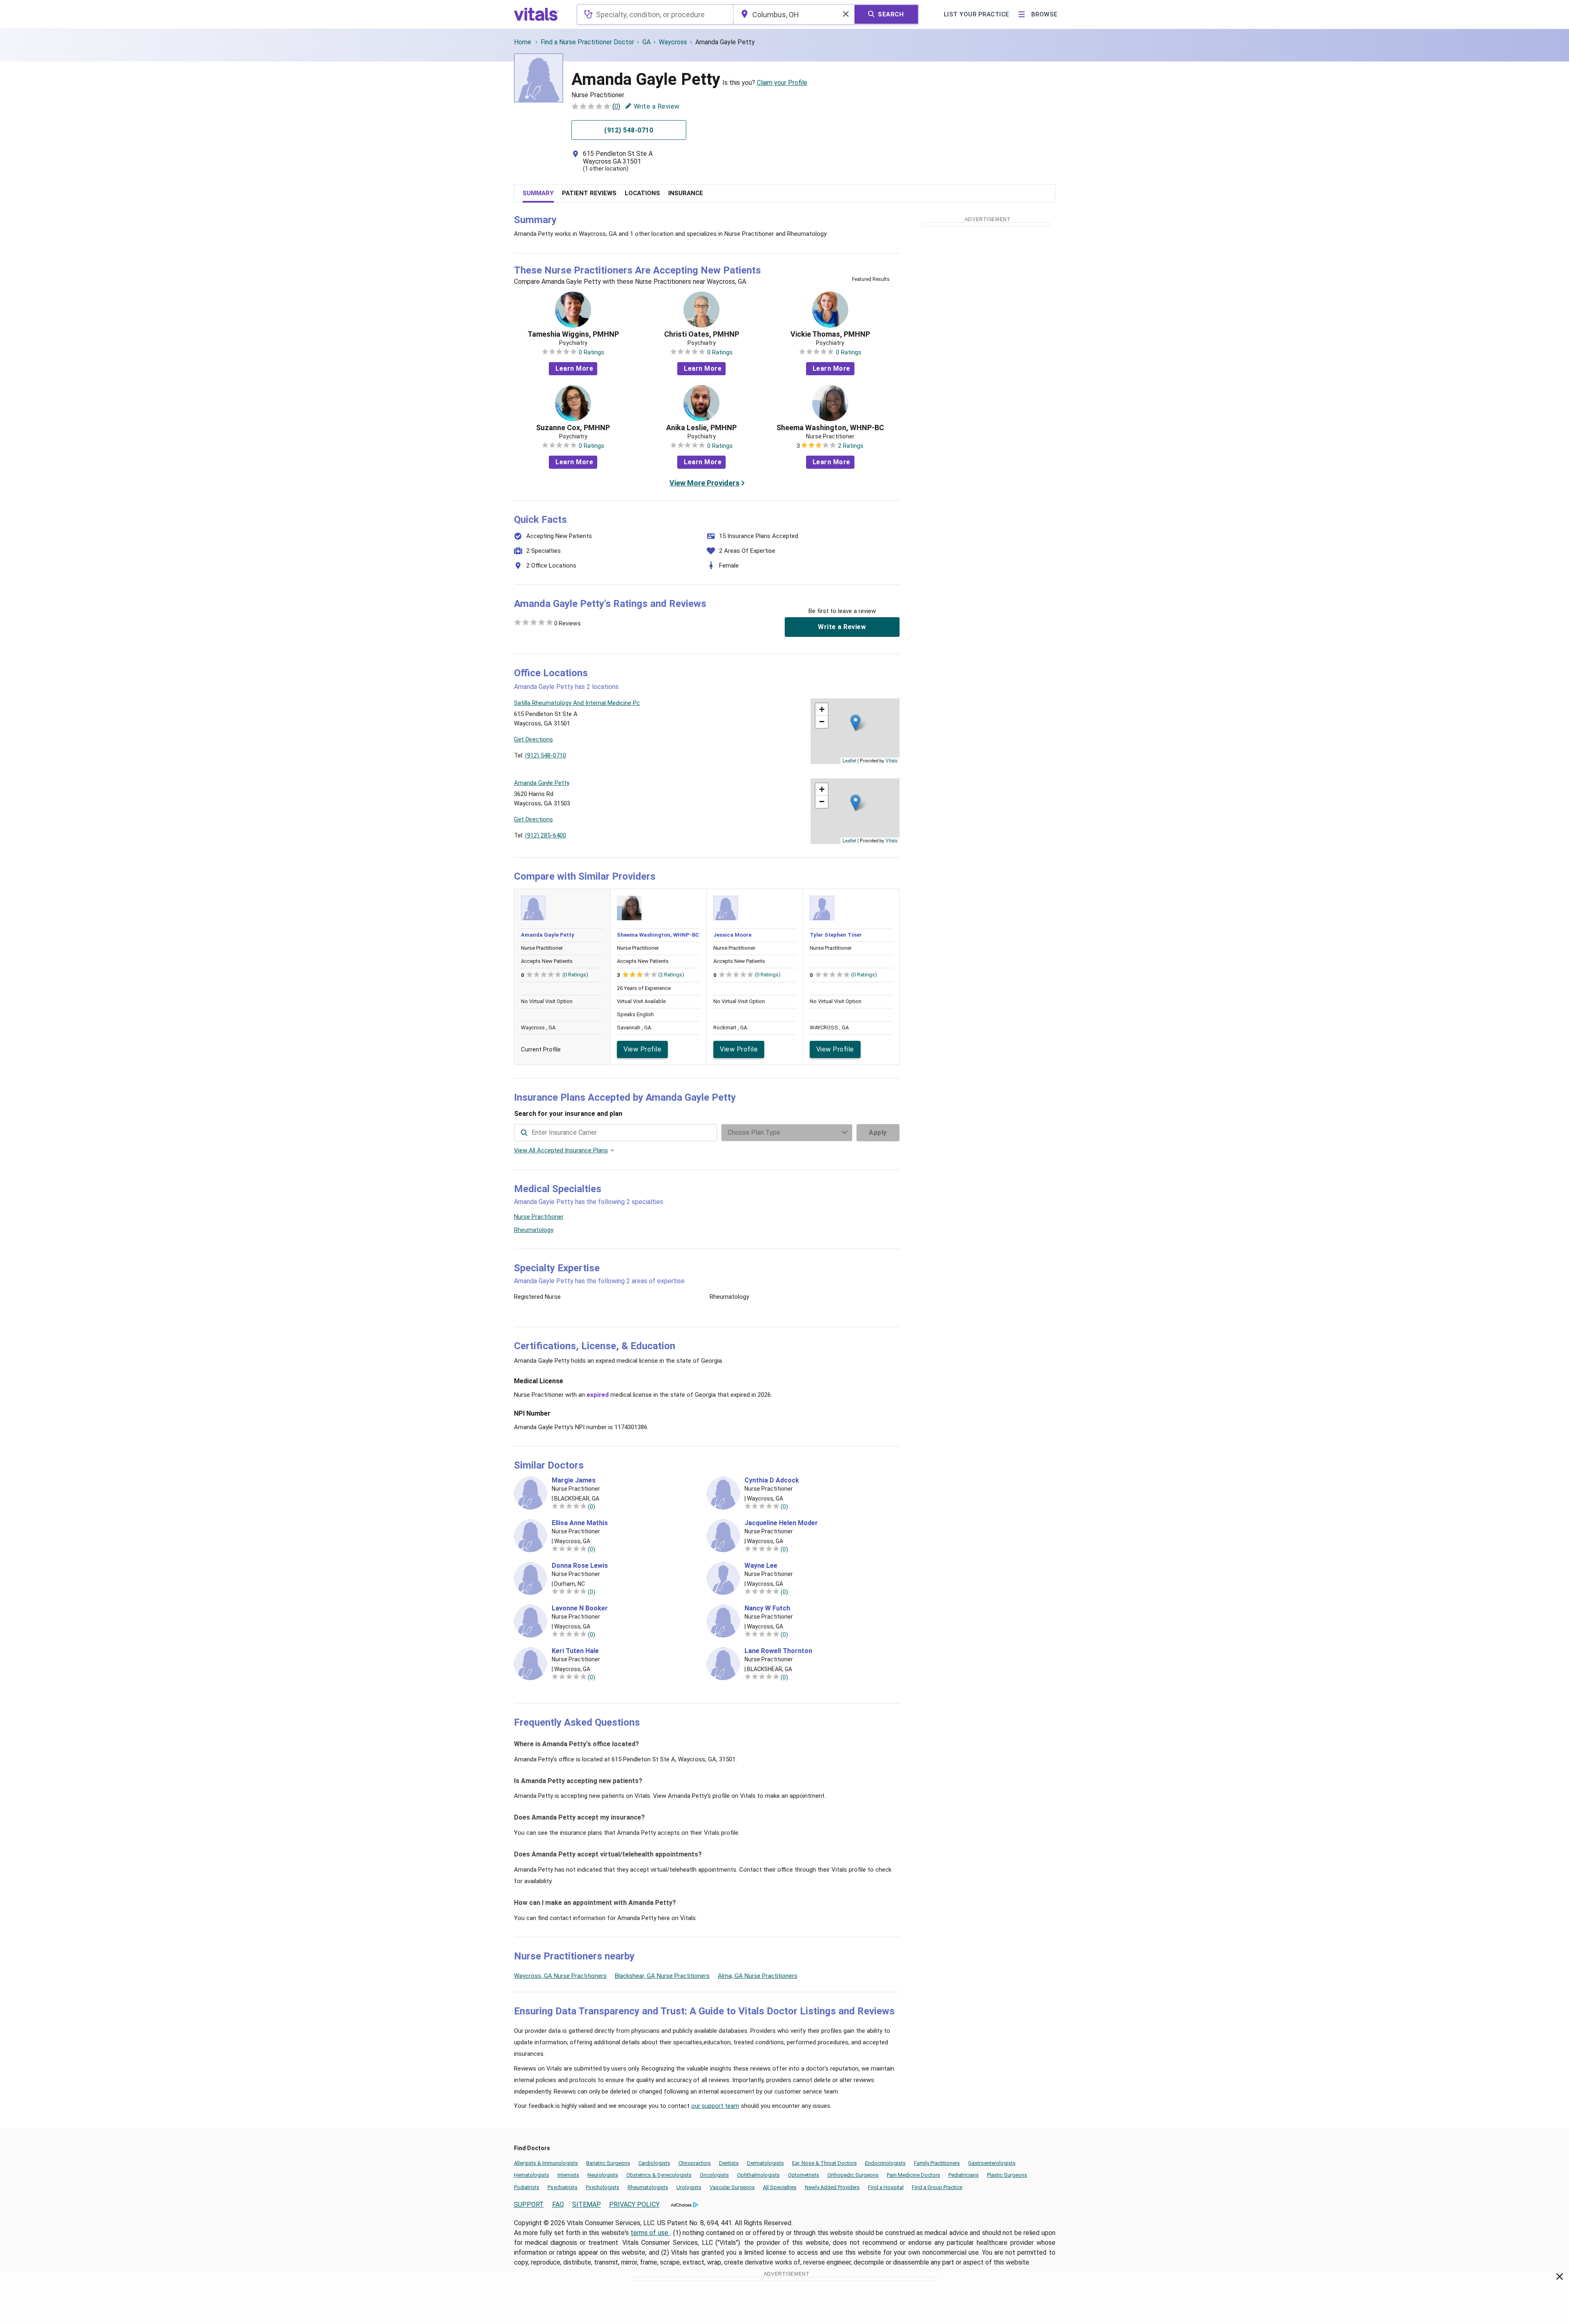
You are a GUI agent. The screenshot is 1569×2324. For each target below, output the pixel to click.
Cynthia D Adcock (772, 1480)
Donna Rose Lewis (580, 1566)
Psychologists (603, 2187)
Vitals (892, 760)
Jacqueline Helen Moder (781, 1523)
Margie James (574, 1480)
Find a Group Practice (937, 2187)
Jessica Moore (732, 935)
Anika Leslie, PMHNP (701, 428)
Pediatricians (964, 2175)
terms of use (650, 2233)
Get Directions (533, 739)
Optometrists (804, 2175)
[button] (855, 723)
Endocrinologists (885, 2163)
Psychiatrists (563, 2187)
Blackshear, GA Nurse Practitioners (662, 1976)
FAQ (558, 2204)
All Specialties (780, 2187)
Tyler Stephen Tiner (836, 935)
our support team (715, 2106)
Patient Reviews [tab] (589, 193)
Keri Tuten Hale (575, 1651)
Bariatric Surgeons (608, 2163)
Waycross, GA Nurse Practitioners (560, 1976)
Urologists (689, 2187)
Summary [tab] (538, 193)
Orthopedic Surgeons (853, 2175)
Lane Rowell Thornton (778, 1651)
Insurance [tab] (686, 193)
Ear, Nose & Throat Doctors (824, 2163)
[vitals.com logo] (537, 14)
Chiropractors (695, 2163)
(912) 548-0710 (546, 755)
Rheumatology (534, 1230)
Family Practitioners (937, 2163)
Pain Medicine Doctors (914, 2175)
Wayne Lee (761, 1566)
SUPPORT (529, 2204)
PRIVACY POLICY (634, 2204)
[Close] (1560, 2278)
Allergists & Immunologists (546, 2163)
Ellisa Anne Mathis (580, 1523)
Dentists (729, 2163)
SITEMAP (587, 2204)
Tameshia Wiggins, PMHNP (573, 334)
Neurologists (603, 2175)
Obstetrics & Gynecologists (659, 2175)
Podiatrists (527, 2187)
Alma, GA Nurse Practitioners (758, 1976)
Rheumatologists (648, 2187)
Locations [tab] (642, 193)
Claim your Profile (782, 83)
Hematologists (532, 2175)
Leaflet (849, 760)
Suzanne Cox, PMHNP (573, 428)
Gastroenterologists (992, 2163)
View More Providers (705, 483)
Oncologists (714, 2175)
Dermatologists (765, 2163)
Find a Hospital (886, 2187)
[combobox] (655, 14)
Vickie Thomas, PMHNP (830, 334)
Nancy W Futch (767, 1608)
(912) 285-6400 (546, 835)
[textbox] (655, 14)
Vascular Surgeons (732, 2187)
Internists (568, 2175)
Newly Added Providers (832, 2187)
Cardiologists (654, 2163)
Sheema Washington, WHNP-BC (830, 428)
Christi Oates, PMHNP (702, 334)
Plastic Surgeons (1007, 2175)
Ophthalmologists (758, 2175)
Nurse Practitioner (539, 1217)
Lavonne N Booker (580, 1608)
